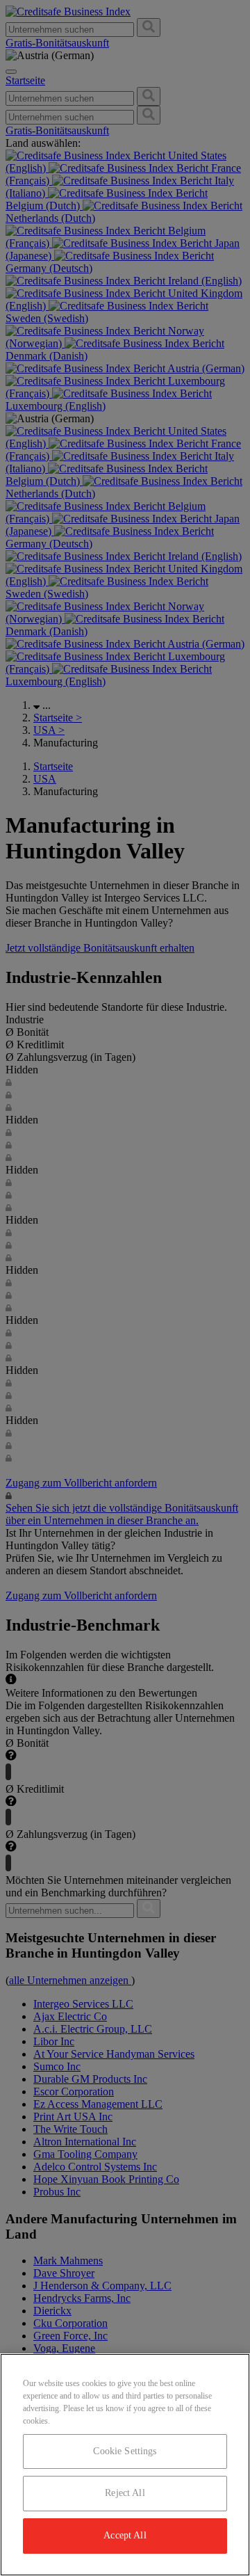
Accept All (125, 2535)
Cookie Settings (125, 2451)
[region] (125, 2465)
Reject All (125, 2493)
